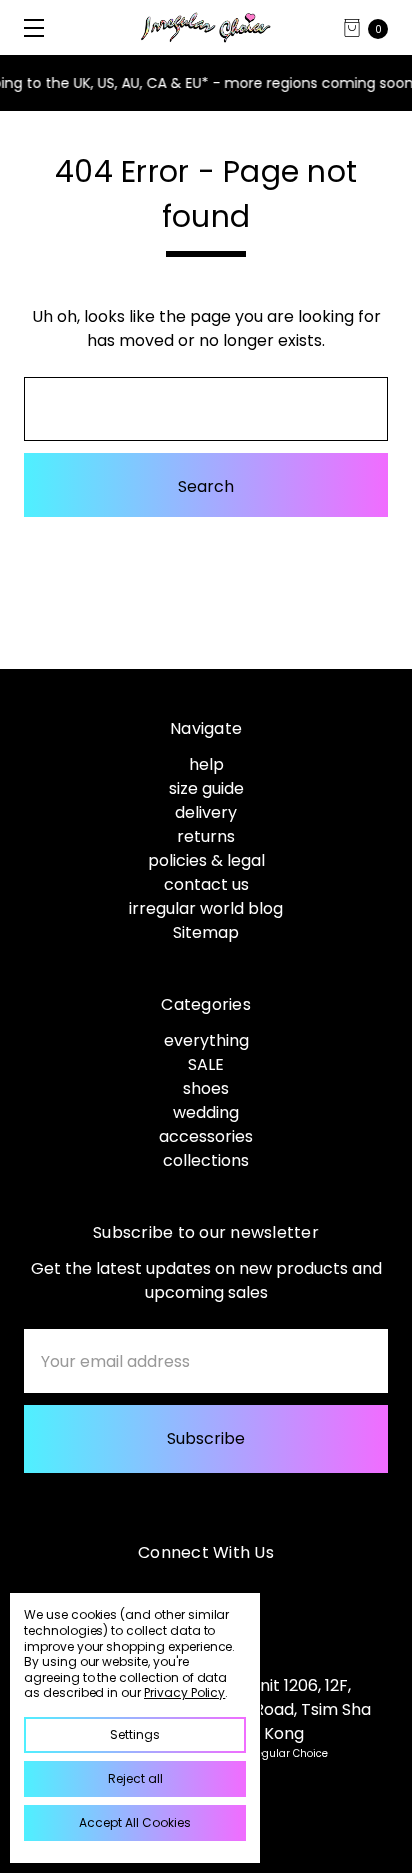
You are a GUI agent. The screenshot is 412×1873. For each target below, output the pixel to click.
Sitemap (206, 932)
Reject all (135, 1778)
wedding (206, 1112)
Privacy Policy (184, 1692)
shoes (206, 1088)
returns (206, 836)
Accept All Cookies (135, 1822)
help (206, 764)
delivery (206, 812)
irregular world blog (206, 908)
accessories (206, 1136)
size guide (206, 788)
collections (206, 1160)
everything (206, 1040)
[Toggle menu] (27, 27)
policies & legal (206, 860)
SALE (206, 1064)
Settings (135, 1734)
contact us (206, 884)
